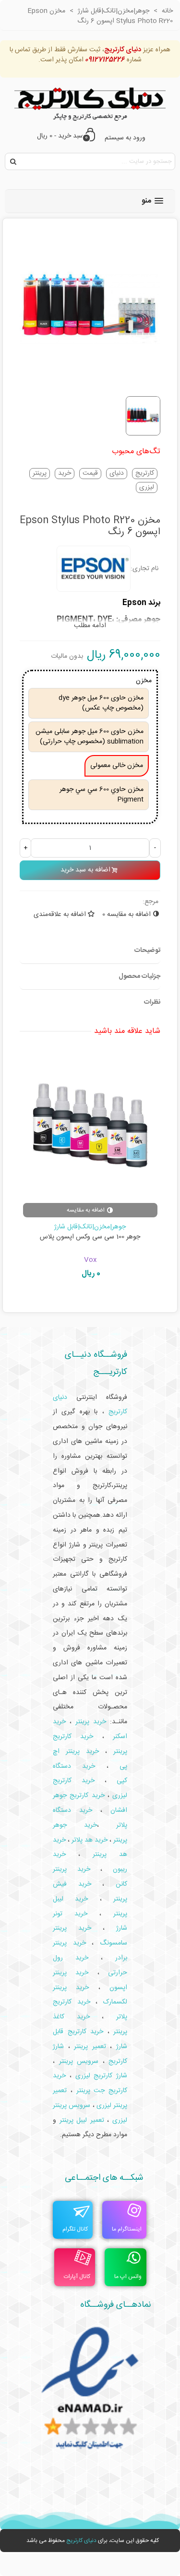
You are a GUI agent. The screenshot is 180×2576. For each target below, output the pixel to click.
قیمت (90, 474)
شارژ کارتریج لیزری (102, 2076)
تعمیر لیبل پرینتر (82, 2120)
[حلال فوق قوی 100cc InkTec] (90, 1126)
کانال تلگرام (75, 2229)
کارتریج (145, 474)
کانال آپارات (77, 2277)
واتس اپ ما (128, 2277)
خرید (65, 474)
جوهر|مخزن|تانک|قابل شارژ (90, 1227)
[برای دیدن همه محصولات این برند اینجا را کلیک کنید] (94, 569)
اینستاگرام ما (127, 2229)
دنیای (117, 474)
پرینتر (40, 474)
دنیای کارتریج (81, 2541)
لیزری (147, 487)
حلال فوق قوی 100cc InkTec (90, 1237)
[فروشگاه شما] (90, 102)
